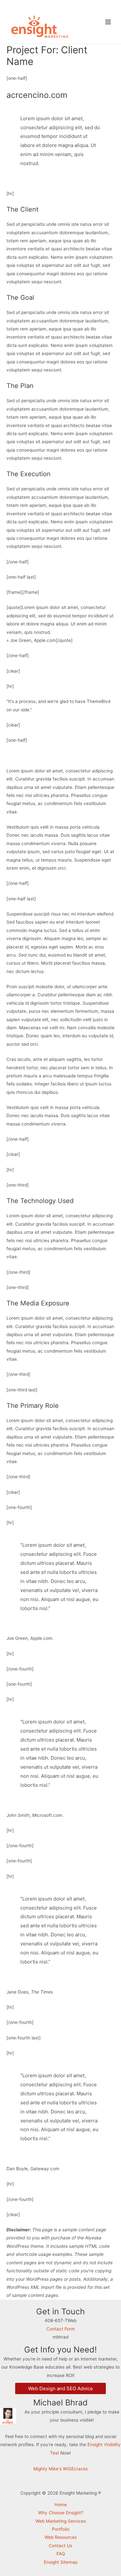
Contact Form (61, 2329)
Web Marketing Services (61, 2521)
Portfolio (61, 2529)
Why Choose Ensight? (61, 2513)
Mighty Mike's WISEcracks (60, 2469)
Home (61, 2505)
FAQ (61, 2554)
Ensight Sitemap (61, 2562)
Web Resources (61, 2537)
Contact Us (60, 2546)
